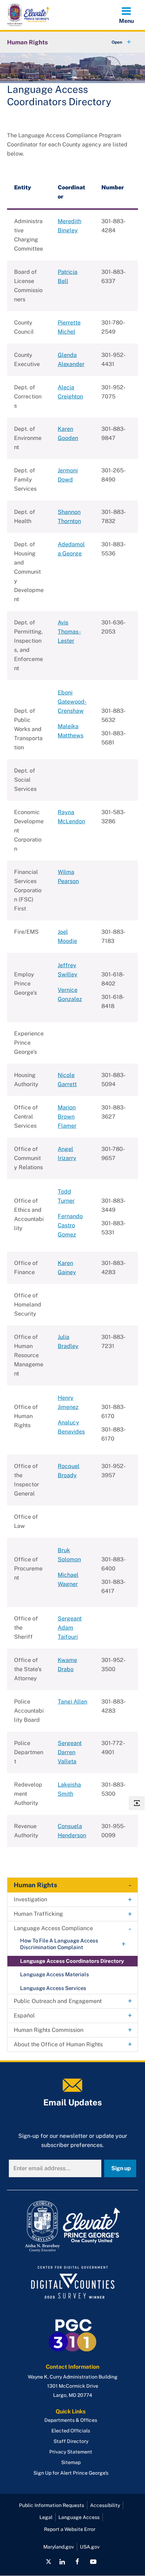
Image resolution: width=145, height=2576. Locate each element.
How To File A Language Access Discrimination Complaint (59, 1944)
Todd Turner (66, 1196)
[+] (115, 42)
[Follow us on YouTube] (93, 2562)
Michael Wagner (68, 1579)
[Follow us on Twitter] (49, 2562)
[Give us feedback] (137, 1803)
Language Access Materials (55, 1974)
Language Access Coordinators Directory (72, 1961)
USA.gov (90, 2547)
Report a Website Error (70, 2529)
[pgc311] (72, 2227)
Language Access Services (53, 1988)
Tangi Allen (72, 1702)
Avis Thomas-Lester (69, 632)
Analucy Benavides (71, 1427)
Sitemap (71, 2462)
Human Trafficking (38, 1914)
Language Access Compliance (53, 1928)
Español (24, 2016)
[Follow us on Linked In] (62, 2562)
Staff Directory (71, 2441)
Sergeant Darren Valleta (70, 1752)
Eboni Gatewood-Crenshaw (72, 702)
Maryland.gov (59, 2547)
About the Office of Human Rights (58, 2044)
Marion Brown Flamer (67, 1117)
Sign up (121, 2168)
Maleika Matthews (71, 731)
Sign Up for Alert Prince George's (71, 2473)
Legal (46, 2517)
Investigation (30, 1899)
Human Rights (27, 42)
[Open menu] (126, 15)
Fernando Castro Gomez (70, 1225)
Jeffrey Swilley (68, 970)
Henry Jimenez (68, 1402)
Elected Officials (71, 2431)
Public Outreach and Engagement (58, 2001)
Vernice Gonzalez (70, 994)
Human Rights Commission (49, 2030)
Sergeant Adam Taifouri (70, 1628)
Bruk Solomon (69, 1555)
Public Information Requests (52, 2505)
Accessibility (105, 2505)
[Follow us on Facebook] (77, 2562)
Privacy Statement (71, 2452)
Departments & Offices (71, 2420)
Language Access (79, 2517)
